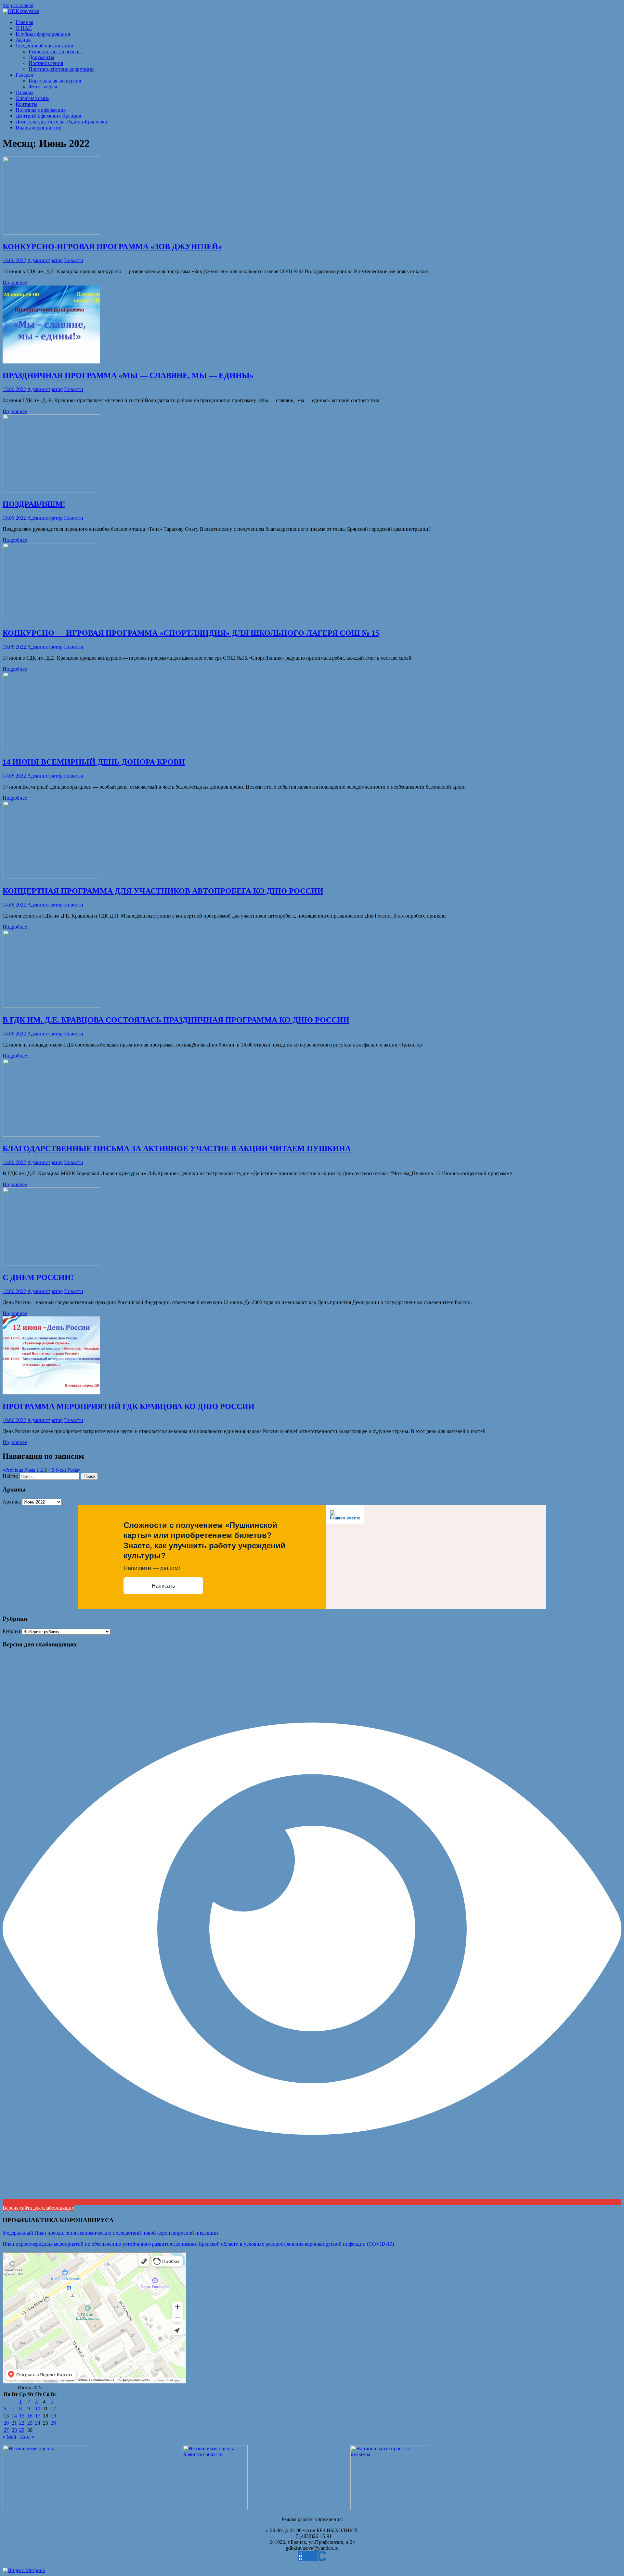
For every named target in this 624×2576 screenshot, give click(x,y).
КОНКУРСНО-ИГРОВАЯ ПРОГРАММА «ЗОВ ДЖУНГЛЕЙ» (112, 247)
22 (22, 2423)
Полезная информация (41, 110)
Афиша (24, 40)
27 (6, 2430)
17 (38, 2416)
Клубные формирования (43, 34)
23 (30, 2423)
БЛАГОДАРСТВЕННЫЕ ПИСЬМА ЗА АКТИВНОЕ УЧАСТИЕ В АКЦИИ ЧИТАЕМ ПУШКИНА (177, 1148)
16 (30, 2416)
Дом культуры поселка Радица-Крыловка (61, 122)
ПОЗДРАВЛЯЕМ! (34, 504)
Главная (24, 22)
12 (53, 2409)
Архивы (12, 1502)
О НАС (24, 28)
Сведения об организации (45, 46)
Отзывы (25, 92)
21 (14, 2423)
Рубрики (12, 1631)
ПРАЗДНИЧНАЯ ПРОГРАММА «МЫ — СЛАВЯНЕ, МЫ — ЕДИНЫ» (128, 375)
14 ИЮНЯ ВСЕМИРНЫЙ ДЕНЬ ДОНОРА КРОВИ (94, 762)
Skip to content (18, 5)
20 (6, 2423)
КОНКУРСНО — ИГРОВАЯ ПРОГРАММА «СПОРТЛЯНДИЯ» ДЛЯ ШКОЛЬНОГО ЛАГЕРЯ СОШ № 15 (191, 633)
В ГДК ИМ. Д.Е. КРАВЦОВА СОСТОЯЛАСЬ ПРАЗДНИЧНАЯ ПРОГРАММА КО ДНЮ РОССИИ (176, 1020)
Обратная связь (32, 98)
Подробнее (15, 282)
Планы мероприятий (39, 127)
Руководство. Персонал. (55, 51)
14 (14, 2416)
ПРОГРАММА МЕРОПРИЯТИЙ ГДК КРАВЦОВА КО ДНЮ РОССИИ (129, 1406)
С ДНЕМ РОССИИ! (38, 1277)
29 (22, 2430)
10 (38, 2409)
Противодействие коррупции (61, 69)
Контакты (26, 104)
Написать (163, 1586)
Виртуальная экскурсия (55, 81)
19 (53, 2416)
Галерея (24, 75)
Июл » (27, 2437)
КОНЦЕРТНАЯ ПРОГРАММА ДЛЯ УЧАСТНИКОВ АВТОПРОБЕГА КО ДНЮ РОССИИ (163, 891)
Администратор (45, 260)
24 (38, 2423)
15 (22, 2416)
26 (53, 2423)
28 (14, 2430)
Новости (74, 260)
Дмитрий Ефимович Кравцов (48, 116)
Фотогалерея (43, 87)
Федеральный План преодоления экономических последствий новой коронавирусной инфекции (110, 2233)
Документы (41, 57)
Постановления (46, 63)
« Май (9, 2437)
